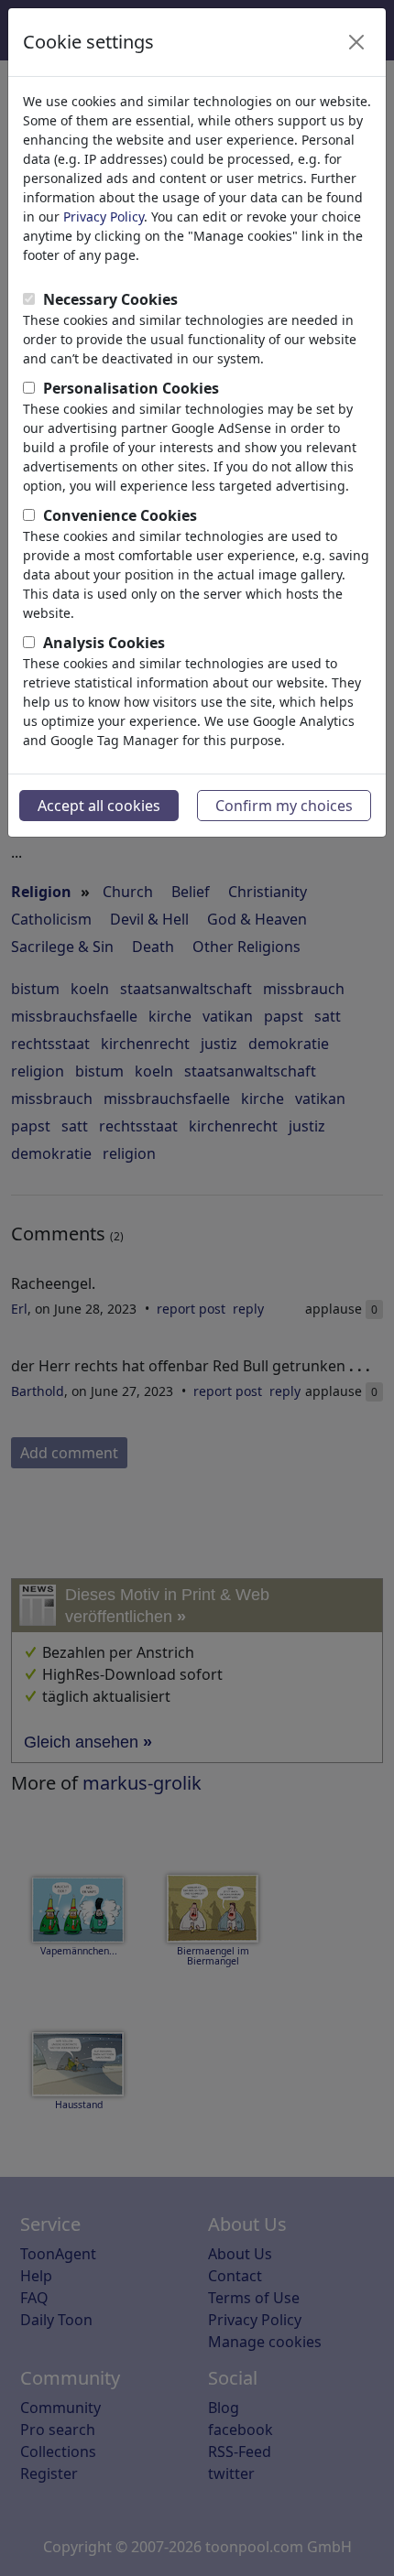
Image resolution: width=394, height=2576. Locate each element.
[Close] (356, 42)
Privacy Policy (104, 216)
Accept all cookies (99, 806)
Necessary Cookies (110, 299)
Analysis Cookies (104, 643)
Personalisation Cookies (131, 388)
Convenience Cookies (120, 515)
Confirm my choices (284, 806)
